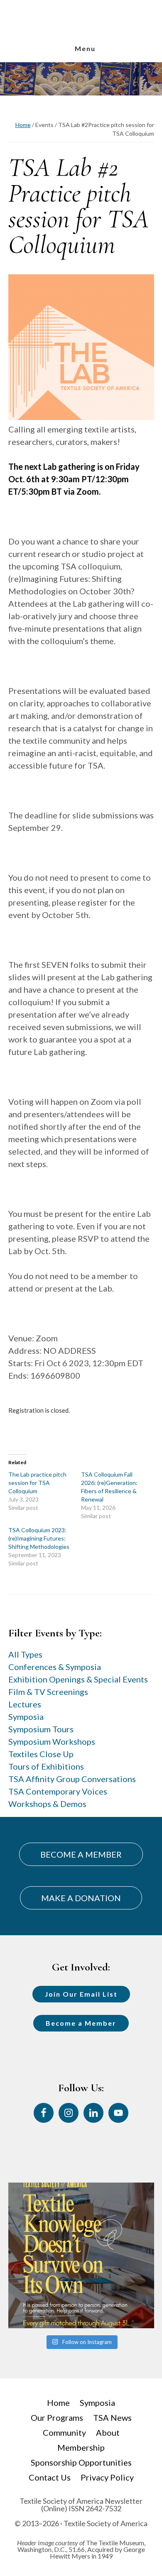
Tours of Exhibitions (46, 1766)
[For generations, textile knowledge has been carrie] (81, 2255)
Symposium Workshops (52, 1741)
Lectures (25, 1704)
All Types (25, 1654)
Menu (85, 48)
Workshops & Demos (47, 1804)
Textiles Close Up (41, 1754)
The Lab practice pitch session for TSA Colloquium (37, 1483)
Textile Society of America (81, 34)
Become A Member (81, 1854)
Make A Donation (81, 1898)
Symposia (26, 1717)
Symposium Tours (41, 1729)
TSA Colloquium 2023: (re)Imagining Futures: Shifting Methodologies (39, 1538)
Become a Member (81, 2023)
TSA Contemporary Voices (58, 1791)
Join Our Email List (81, 1994)
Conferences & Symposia (55, 1667)
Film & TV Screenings (48, 1692)
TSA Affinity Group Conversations (72, 1779)
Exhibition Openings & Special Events (78, 1679)
